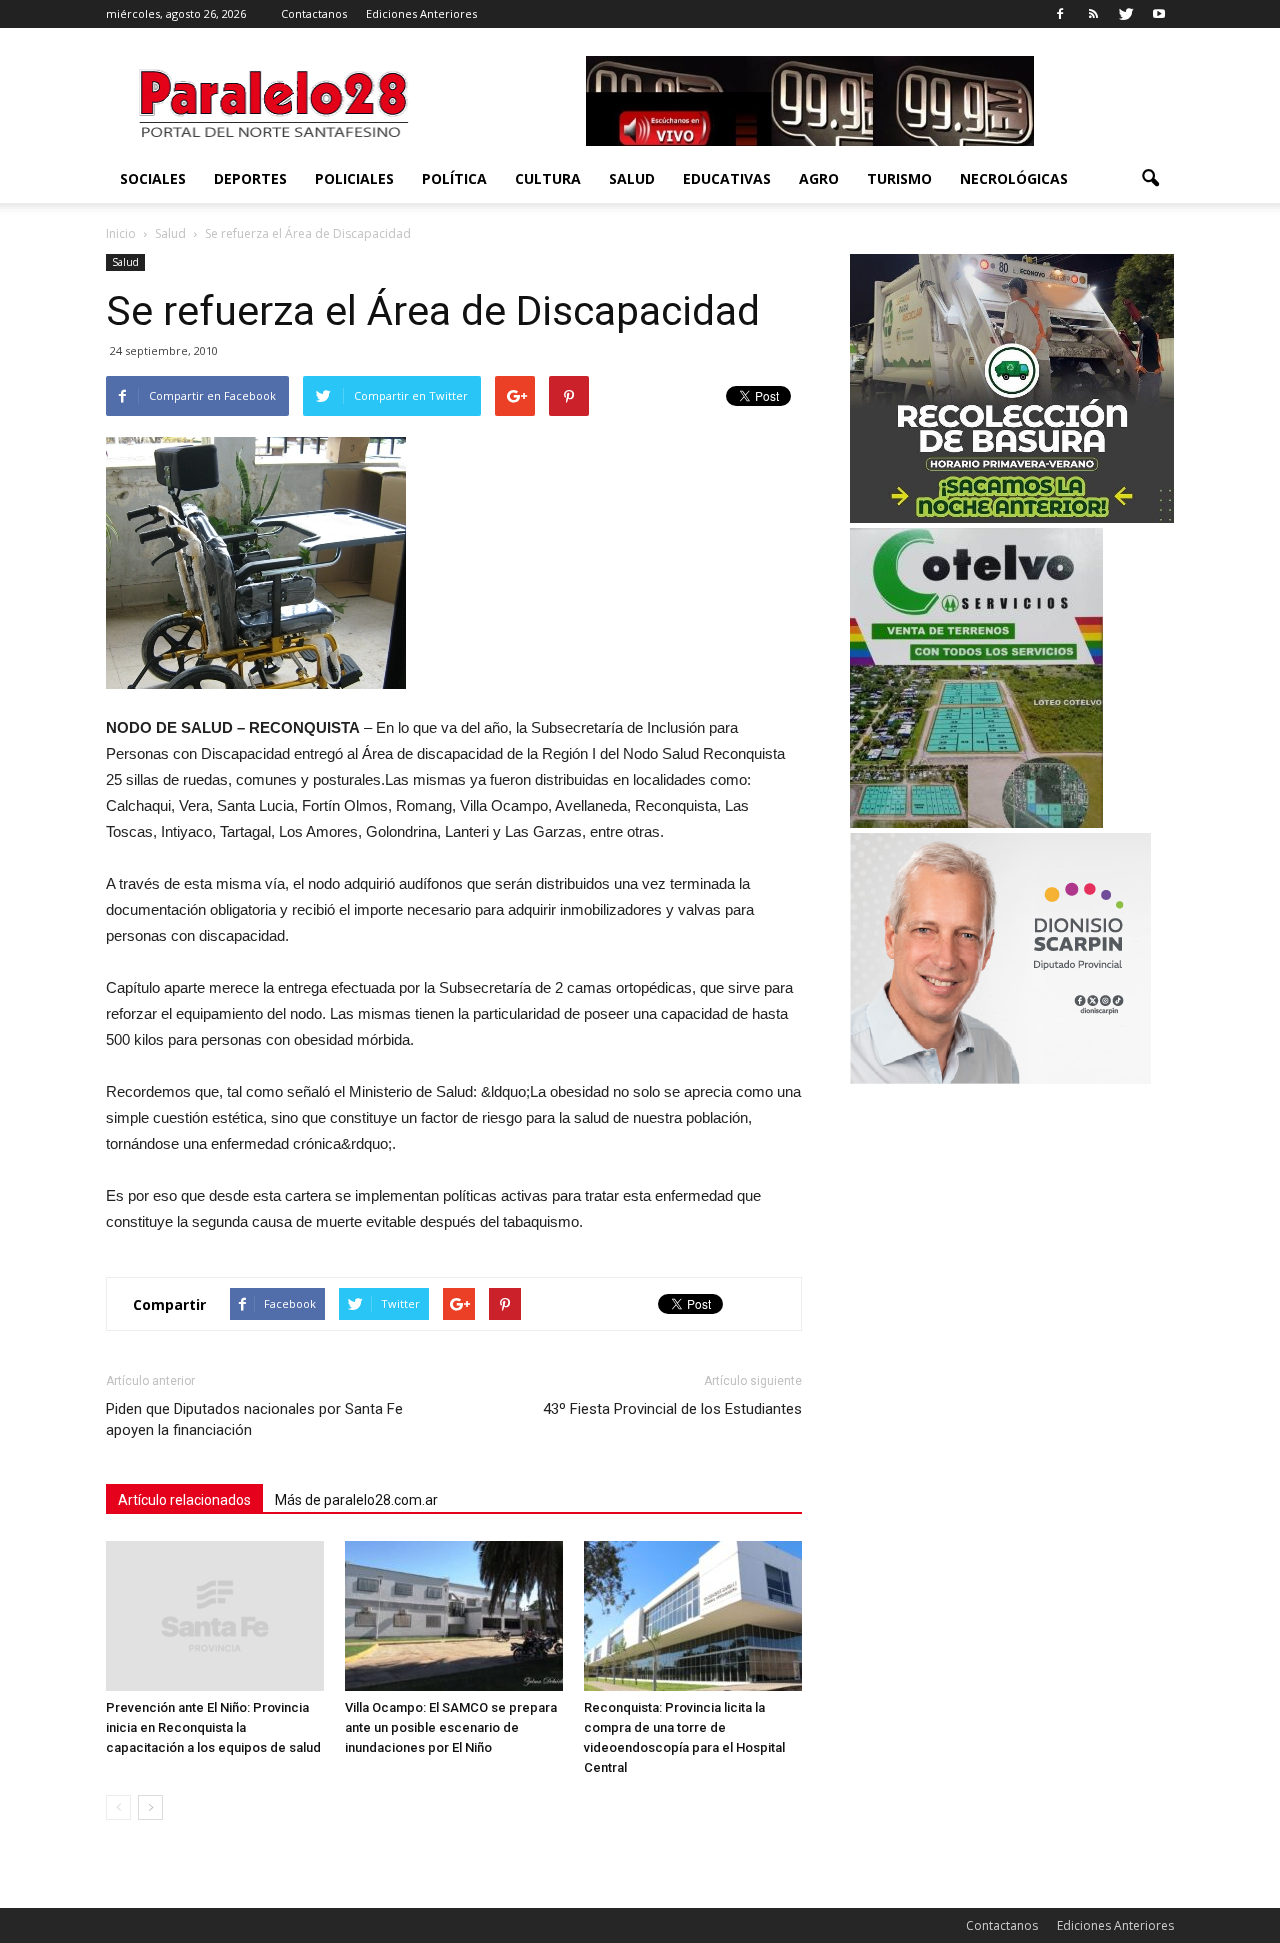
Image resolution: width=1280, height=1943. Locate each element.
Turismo (899, 178)
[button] (1150, 179)
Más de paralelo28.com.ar (356, 1500)
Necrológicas (1014, 178)
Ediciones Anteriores (421, 13)
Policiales (354, 178)
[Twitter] (1126, 14)
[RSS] (1093, 14)
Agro (819, 178)
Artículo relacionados (184, 1500)
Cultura (548, 178)
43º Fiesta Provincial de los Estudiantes (672, 1409)
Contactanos (314, 13)
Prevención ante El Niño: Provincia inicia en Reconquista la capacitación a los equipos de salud (213, 1727)
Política (454, 178)
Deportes (250, 178)
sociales (153, 178)
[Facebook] (1060, 14)
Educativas (727, 178)
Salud (632, 178)
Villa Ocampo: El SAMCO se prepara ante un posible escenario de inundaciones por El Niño (451, 1727)
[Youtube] (1159, 14)
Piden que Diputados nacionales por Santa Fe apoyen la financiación (254, 1419)
